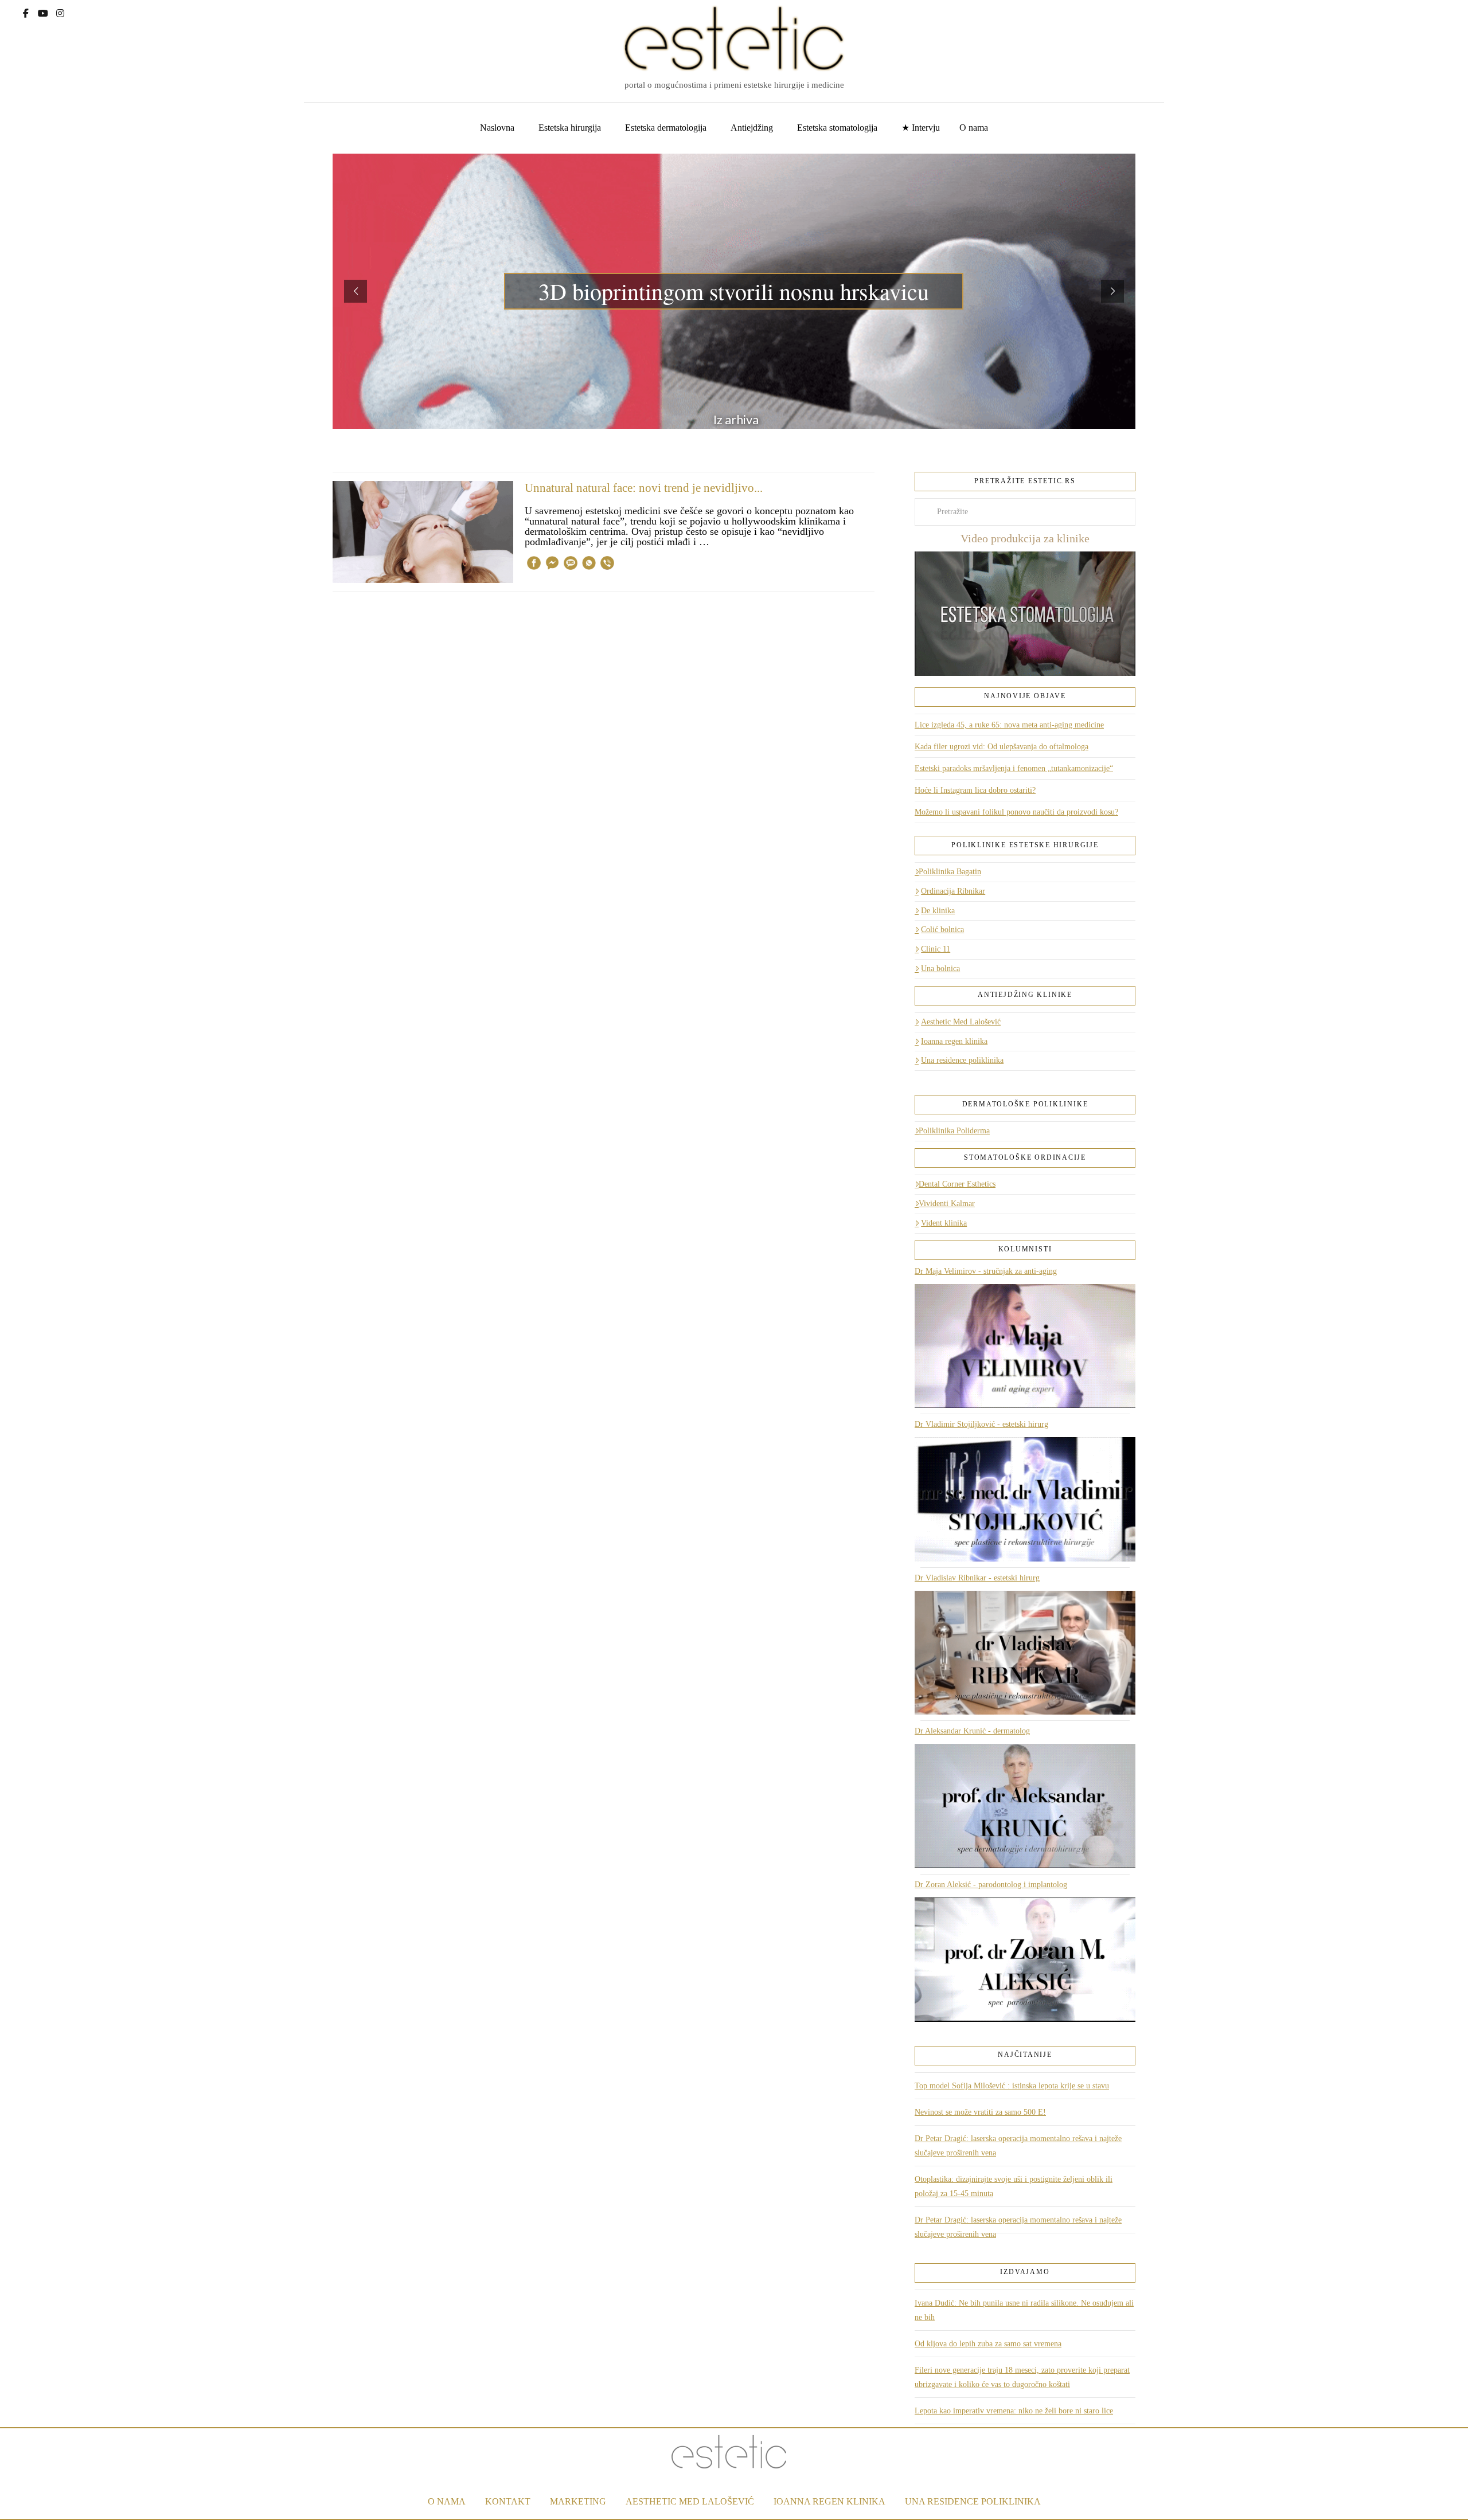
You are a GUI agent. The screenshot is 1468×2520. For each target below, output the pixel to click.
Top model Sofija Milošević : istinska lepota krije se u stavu (1012, 2086)
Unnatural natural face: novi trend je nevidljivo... (644, 488)
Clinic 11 (936, 949)
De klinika (938, 911)
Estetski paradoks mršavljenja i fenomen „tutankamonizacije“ (1014, 768)
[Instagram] (60, 12)
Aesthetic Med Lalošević (961, 1022)
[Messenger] (552, 565)
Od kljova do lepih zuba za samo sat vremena (988, 2344)
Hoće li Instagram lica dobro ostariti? (975, 790)
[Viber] (607, 565)
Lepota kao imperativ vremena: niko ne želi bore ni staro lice (1014, 2411)
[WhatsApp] (589, 565)
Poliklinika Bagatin (950, 872)
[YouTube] (43, 12)
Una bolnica (940, 969)
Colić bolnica (942, 930)
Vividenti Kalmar (947, 1204)
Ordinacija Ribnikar (953, 891)
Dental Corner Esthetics (957, 1184)
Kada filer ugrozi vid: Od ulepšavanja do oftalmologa (1002, 747)
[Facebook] (26, 12)
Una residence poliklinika (962, 1060)
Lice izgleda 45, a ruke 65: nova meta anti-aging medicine (1009, 725)
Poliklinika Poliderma (954, 1131)
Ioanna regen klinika (954, 1041)
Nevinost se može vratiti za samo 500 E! (980, 2112)
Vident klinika (944, 1223)
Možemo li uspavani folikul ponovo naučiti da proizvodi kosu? (1016, 812)
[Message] (571, 565)
